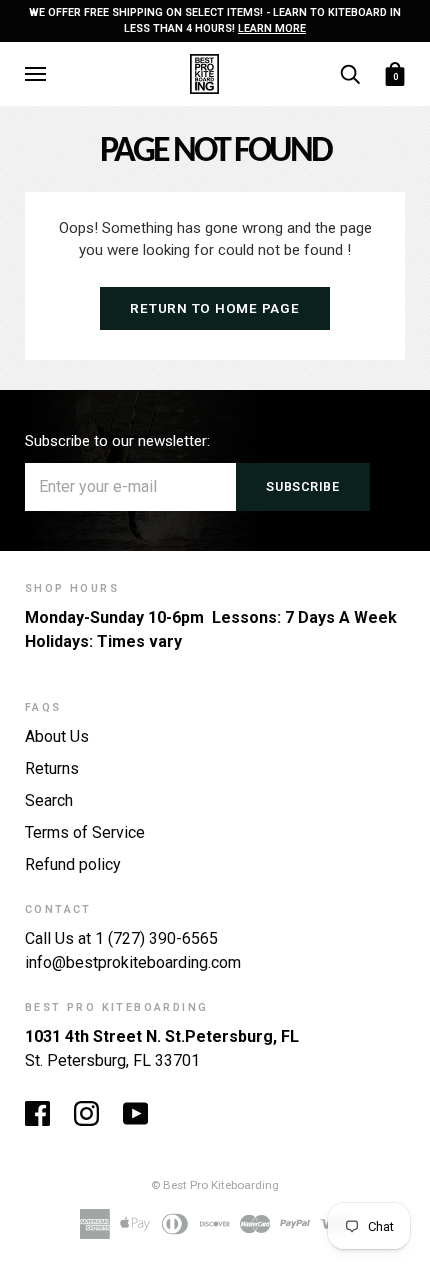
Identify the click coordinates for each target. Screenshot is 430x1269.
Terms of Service (85, 832)
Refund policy (73, 864)
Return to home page (214, 308)
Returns (52, 768)
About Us (57, 736)
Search (49, 800)
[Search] (350, 72)
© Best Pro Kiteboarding (215, 1185)
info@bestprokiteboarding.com (133, 962)
